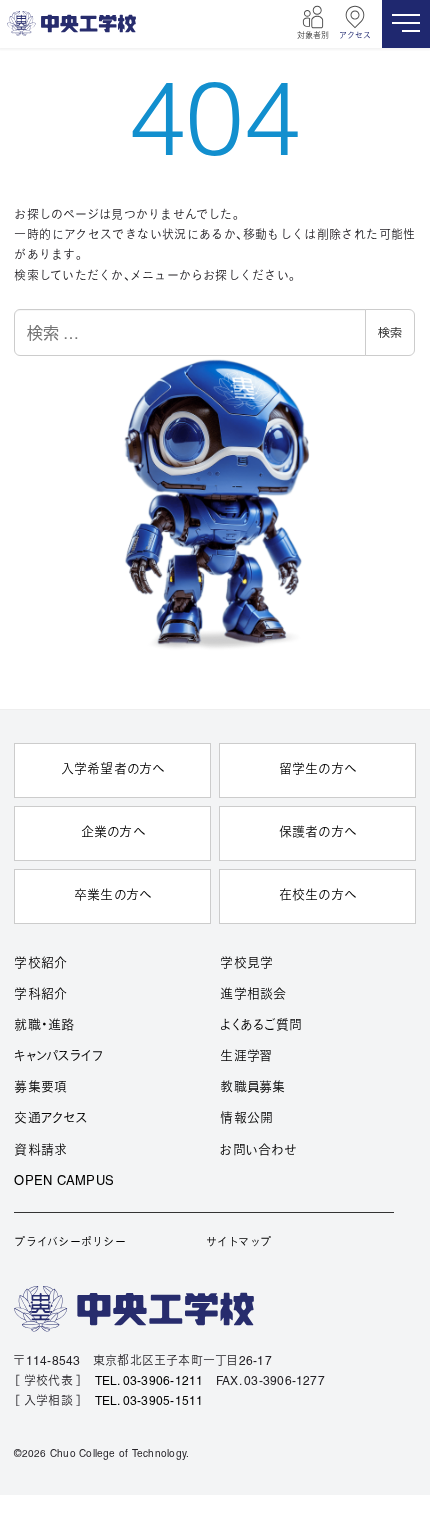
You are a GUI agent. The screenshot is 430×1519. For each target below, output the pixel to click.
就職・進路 (44, 1026)
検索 (390, 331)
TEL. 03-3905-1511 (149, 1401)
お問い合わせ (257, 1151)
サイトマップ (238, 1243)
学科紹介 (40, 995)
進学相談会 (253, 995)
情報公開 (246, 1119)
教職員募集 (252, 1088)
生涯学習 (246, 1057)
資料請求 (40, 1151)
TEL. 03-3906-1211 (149, 1381)
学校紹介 (40, 964)
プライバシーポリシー (69, 1243)
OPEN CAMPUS (64, 1182)
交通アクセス (50, 1119)
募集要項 (40, 1088)
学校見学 (246, 964)
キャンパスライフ (58, 1057)
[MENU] (406, 24)
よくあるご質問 (261, 1026)
